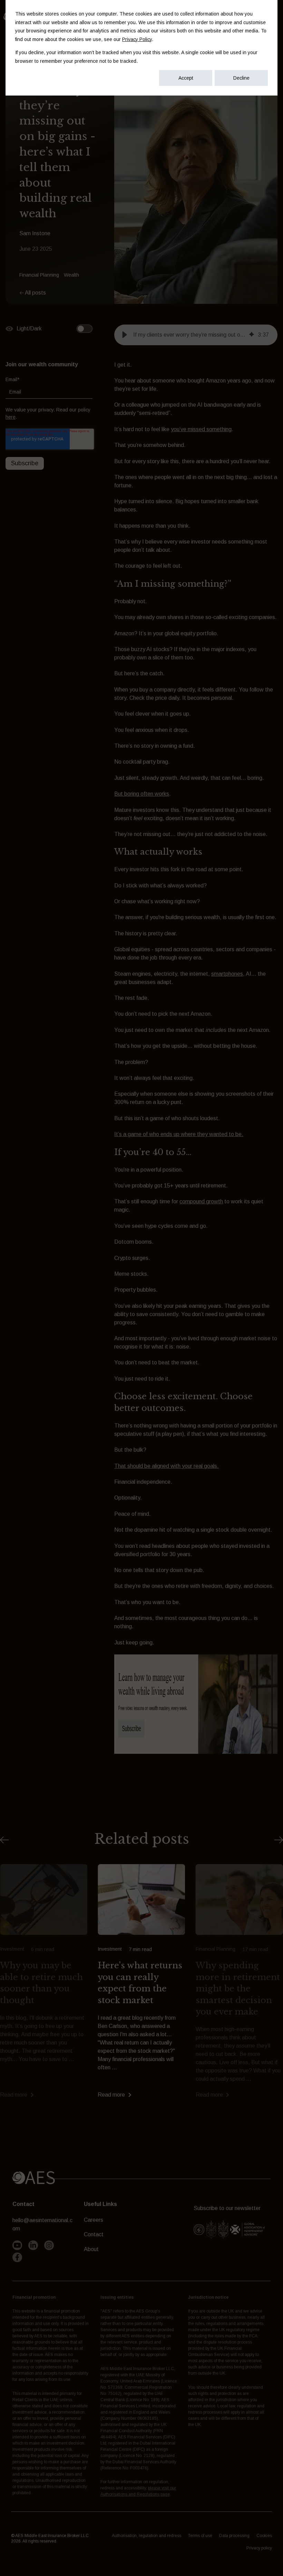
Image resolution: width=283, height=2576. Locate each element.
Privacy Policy (137, 39)
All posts (35, 293)
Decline (241, 78)
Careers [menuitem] (94, 2220)
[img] (252, 335)
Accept (186, 78)
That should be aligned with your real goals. (167, 1466)
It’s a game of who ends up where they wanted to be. (179, 1134)
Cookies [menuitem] (264, 2536)
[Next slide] (279, 1840)
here (11, 417)
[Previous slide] (4, 1840)
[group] (196, 335)
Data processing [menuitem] (234, 2536)
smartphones (227, 974)
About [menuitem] (91, 2249)
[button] (125, 335)
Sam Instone (35, 233)
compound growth (201, 1201)
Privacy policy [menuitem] (259, 2548)
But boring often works (142, 794)
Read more (14, 2095)
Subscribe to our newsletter (227, 2208)
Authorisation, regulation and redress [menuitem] (147, 2536)
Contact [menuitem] (94, 2234)
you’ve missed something (201, 429)
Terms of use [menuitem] (200, 2536)
